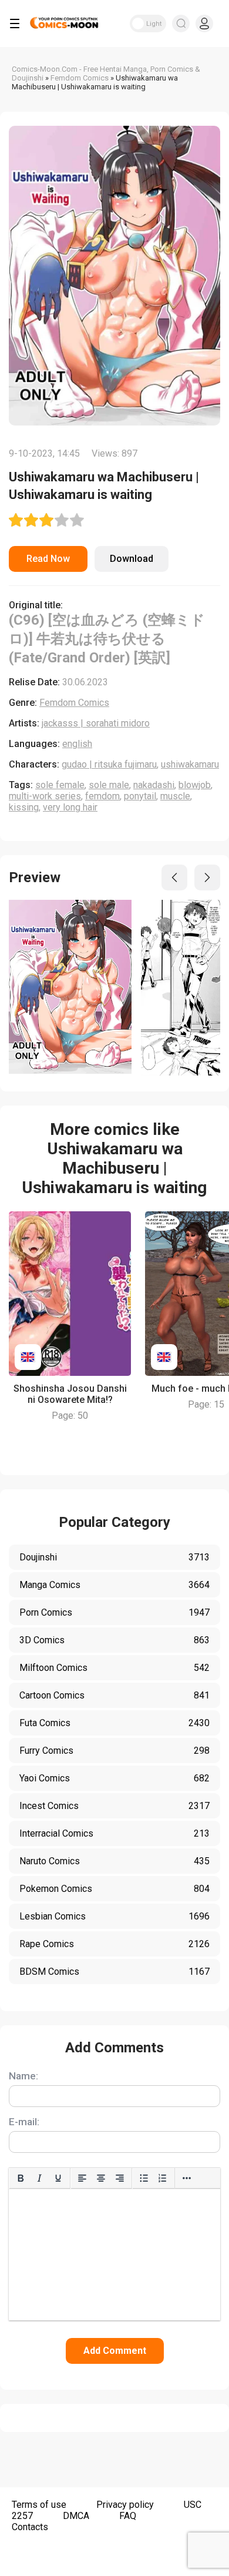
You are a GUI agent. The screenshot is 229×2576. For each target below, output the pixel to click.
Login (204, 24)
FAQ (128, 2516)
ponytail (140, 796)
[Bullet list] (144, 2178)
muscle (175, 796)
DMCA (76, 2516)
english (77, 744)
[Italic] (39, 2178)
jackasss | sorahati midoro (96, 723)
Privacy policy (125, 2505)
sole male (109, 785)
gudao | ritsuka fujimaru (109, 764)
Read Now (48, 559)
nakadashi (154, 785)
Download (132, 559)
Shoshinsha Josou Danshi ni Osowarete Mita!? (70, 1394)
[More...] (187, 2178)
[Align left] (82, 2178)
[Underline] (58, 2178)
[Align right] (120, 2178)
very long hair (70, 807)
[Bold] (21, 2178)
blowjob (195, 785)
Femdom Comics (74, 703)
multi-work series (45, 796)
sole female (60, 785)
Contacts (30, 2527)
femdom (102, 796)
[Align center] (101, 2178)
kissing (24, 807)
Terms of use (39, 2505)
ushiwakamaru (190, 764)
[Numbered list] (163, 2178)
